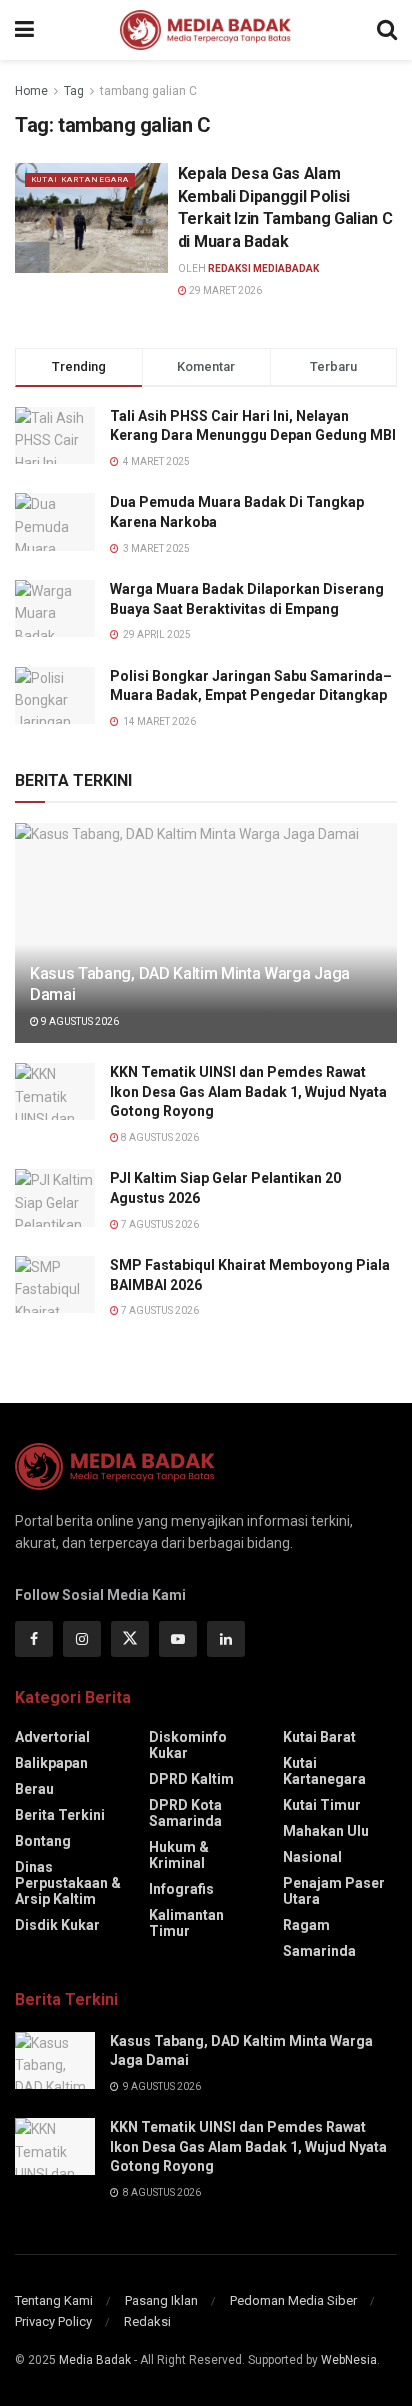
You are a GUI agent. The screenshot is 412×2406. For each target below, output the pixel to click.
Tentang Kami (54, 2300)
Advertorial (52, 1737)
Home (31, 91)
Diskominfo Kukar (188, 1745)
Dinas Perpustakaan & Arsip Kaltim (68, 1883)
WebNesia (349, 2360)
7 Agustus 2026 (159, 1224)
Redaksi (147, 2321)
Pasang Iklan (161, 2300)
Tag (74, 91)
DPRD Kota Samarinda (185, 1813)
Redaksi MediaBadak (263, 268)
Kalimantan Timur (186, 1923)
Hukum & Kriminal (179, 1855)
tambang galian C (148, 91)
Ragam (306, 1925)
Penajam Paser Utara (334, 1891)
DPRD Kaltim (191, 1779)
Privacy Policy (53, 2321)
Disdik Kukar (57, 1925)
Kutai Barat (319, 1737)
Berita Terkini (60, 1815)
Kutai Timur (322, 1805)
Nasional (312, 1857)
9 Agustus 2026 (79, 1021)
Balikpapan (51, 1763)
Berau (34, 1789)
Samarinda (319, 1951)
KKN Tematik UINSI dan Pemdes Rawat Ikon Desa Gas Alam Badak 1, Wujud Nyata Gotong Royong (248, 1091)
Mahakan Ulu (326, 1831)
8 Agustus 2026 (159, 1137)
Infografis (181, 1889)
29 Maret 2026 (224, 290)
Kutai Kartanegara (80, 179)
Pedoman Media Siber (293, 2300)
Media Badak (95, 2360)
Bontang (43, 1841)
